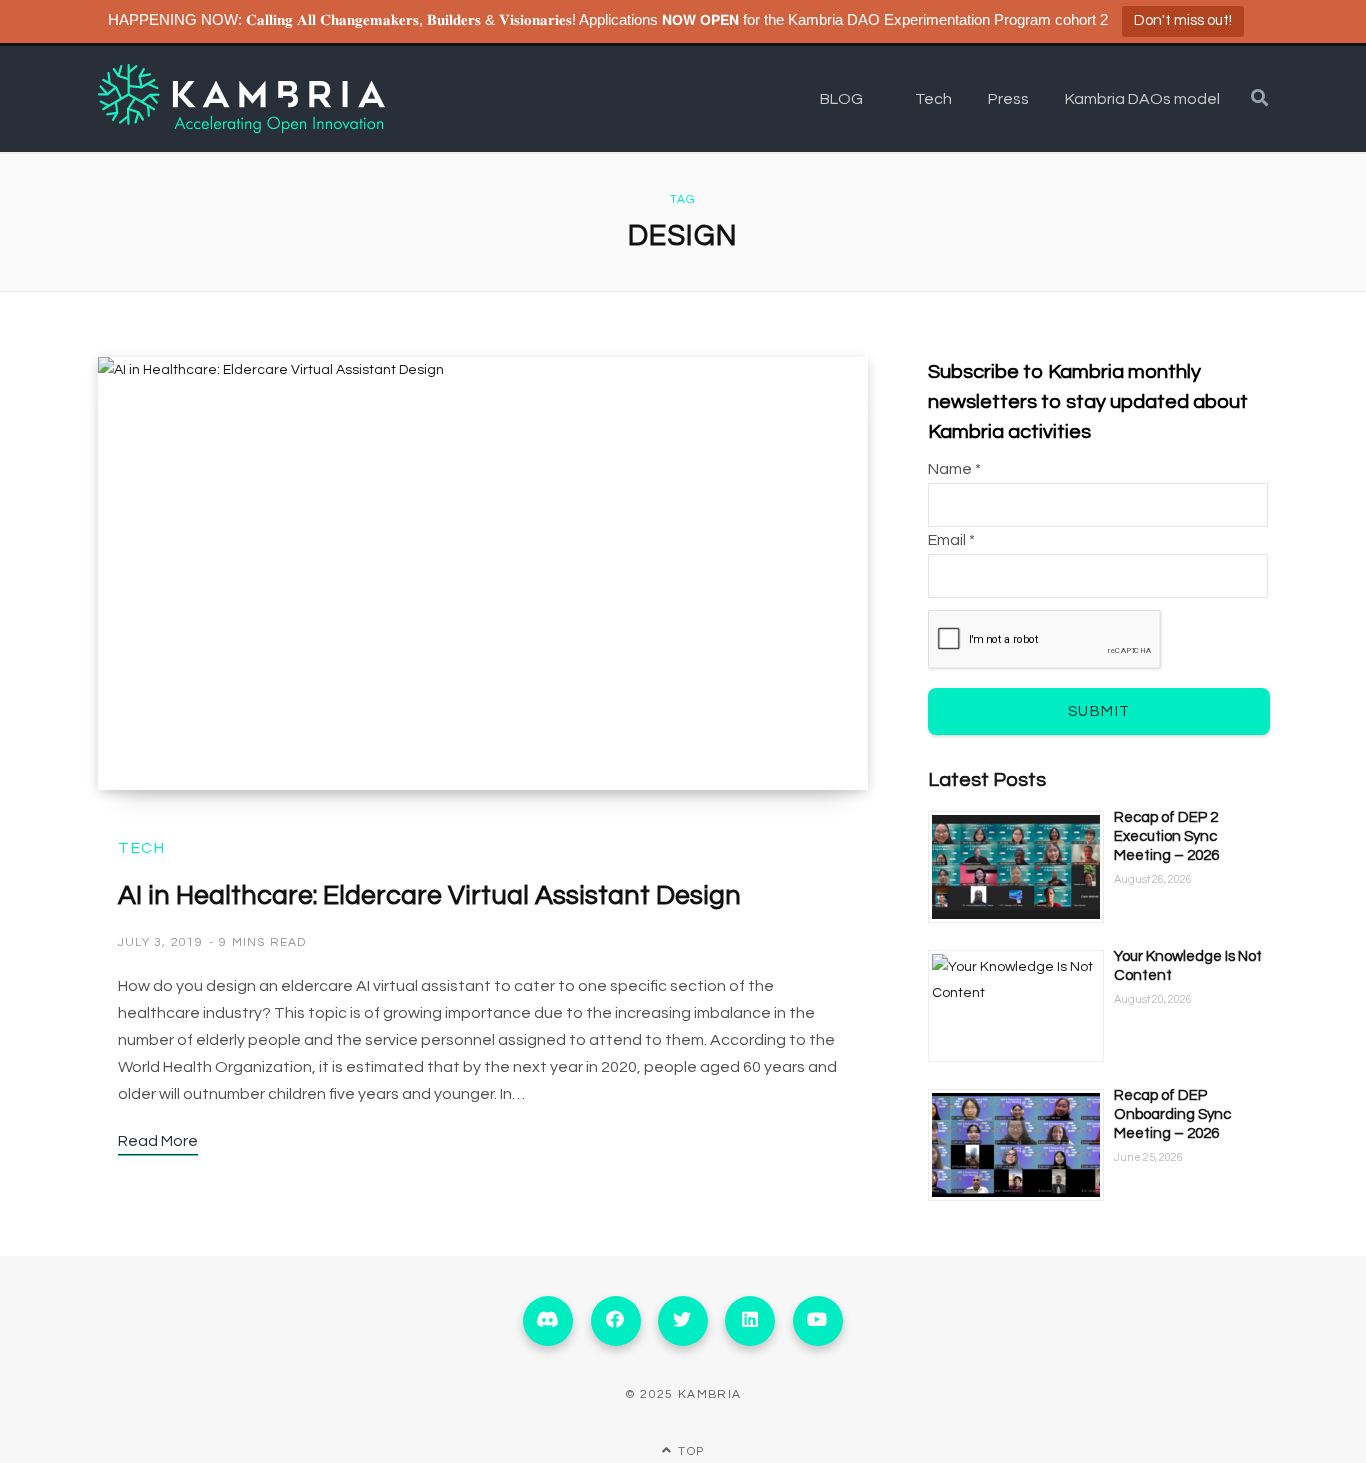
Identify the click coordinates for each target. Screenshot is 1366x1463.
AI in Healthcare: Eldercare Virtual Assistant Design (429, 896)
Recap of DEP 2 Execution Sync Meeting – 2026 (1166, 836)
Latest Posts (987, 780)
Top (689, 1451)
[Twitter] (683, 1321)
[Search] (1259, 98)
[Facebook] (616, 1321)
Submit (1099, 711)
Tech (141, 848)
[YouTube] (818, 1321)
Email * (951, 540)
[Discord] (548, 1321)
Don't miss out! (1183, 20)
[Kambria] (241, 99)
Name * (954, 469)
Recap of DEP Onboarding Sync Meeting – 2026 (1172, 1114)
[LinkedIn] (750, 1321)
